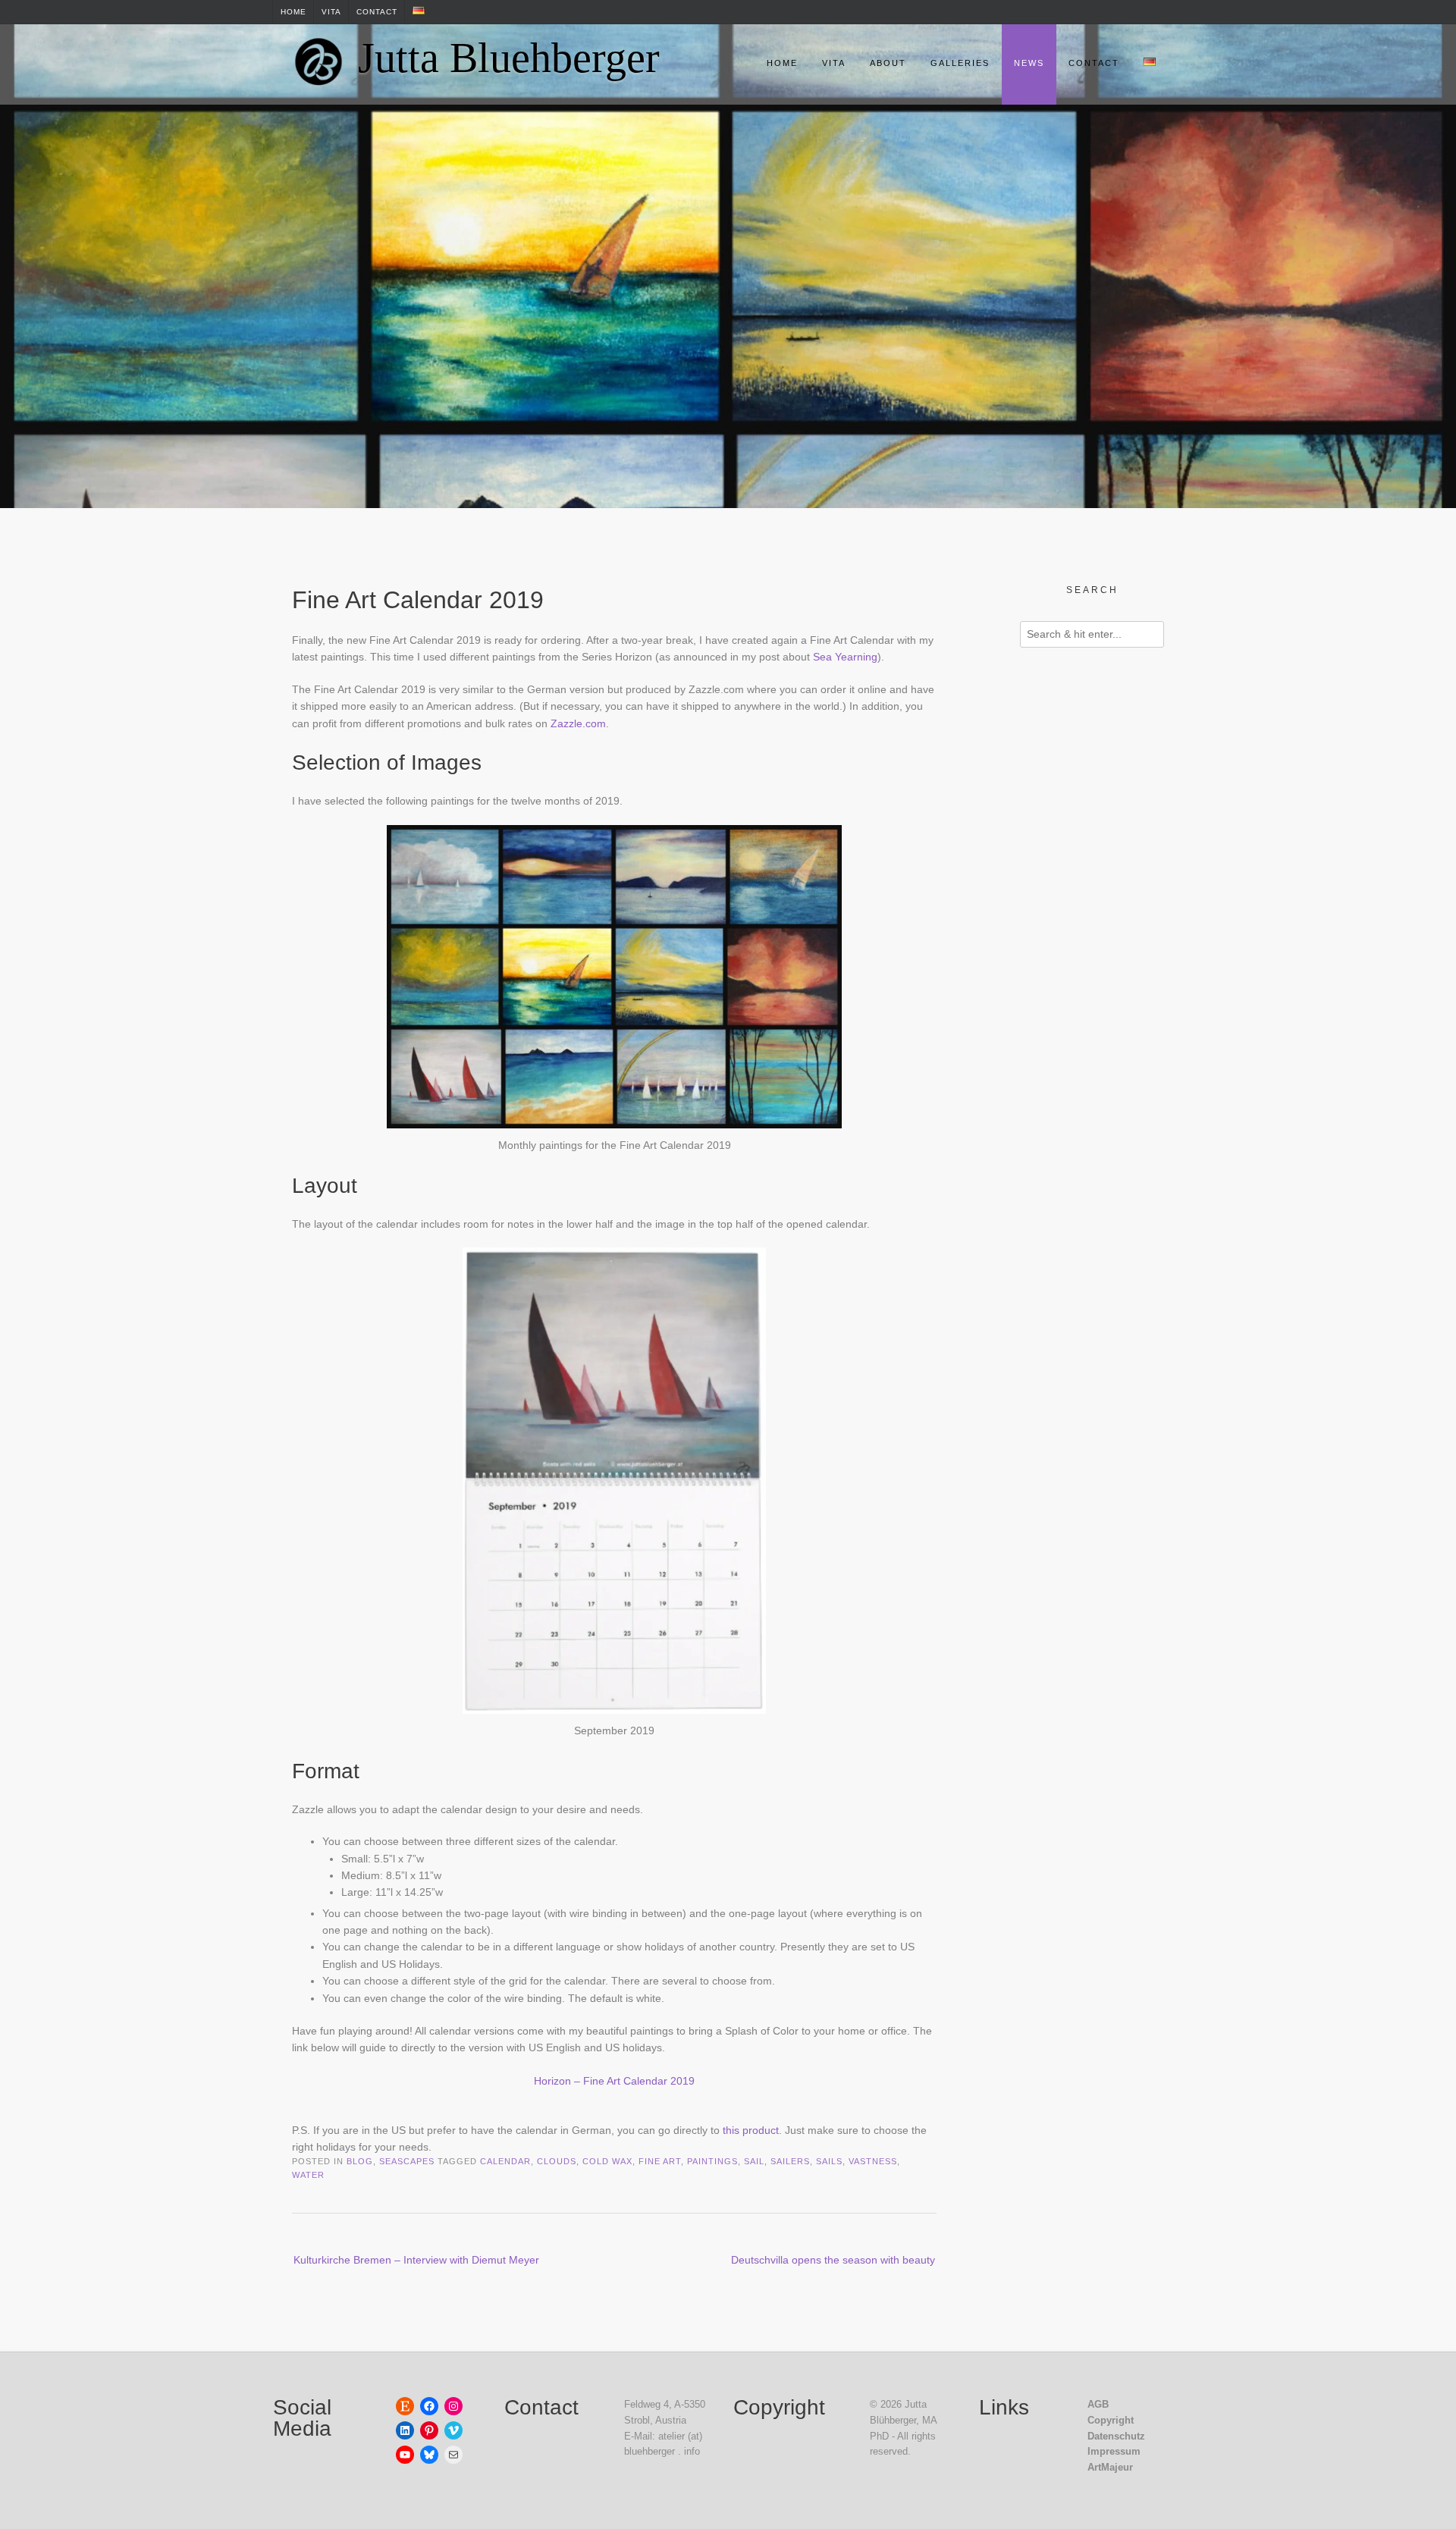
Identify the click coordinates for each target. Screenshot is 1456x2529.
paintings (712, 2161)
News (1029, 63)
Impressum (1114, 2451)
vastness (873, 2161)
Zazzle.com (578, 723)
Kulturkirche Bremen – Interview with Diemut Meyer (416, 2260)
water (308, 2175)
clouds (557, 2161)
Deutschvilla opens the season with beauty (833, 2260)
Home (293, 12)
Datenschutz (1116, 2436)
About (888, 63)
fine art (660, 2161)
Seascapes (407, 2161)
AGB (1098, 2404)
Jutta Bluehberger (509, 58)
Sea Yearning (845, 657)
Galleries (960, 63)
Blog (360, 2161)
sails (829, 2161)
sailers (790, 2161)
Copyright (1111, 2420)
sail (754, 2161)
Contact (377, 12)
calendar (505, 2161)
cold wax (607, 2161)
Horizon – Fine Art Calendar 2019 (614, 2081)
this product (751, 2130)
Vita (331, 12)
